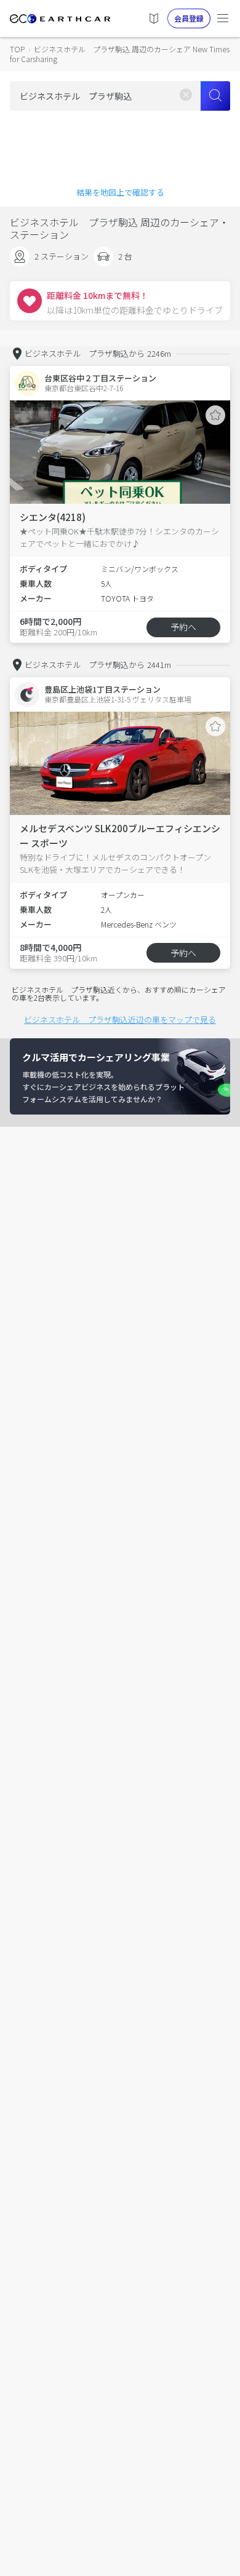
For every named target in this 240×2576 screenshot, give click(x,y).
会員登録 (189, 18)
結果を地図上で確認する (120, 192)
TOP (17, 49)
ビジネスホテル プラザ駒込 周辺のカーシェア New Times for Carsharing (120, 54)
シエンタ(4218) (53, 517)
